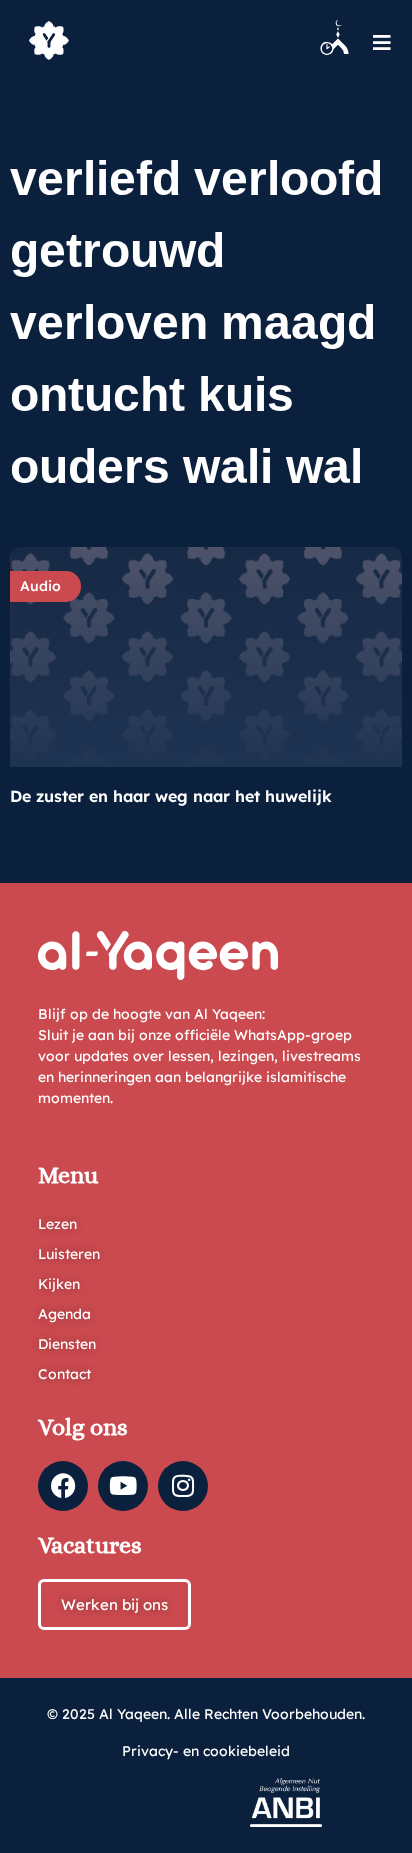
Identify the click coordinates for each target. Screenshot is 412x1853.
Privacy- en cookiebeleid (206, 1751)
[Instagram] (183, 1486)
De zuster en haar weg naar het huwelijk (171, 796)
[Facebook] (63, 1486)
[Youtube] (123, 1486)
